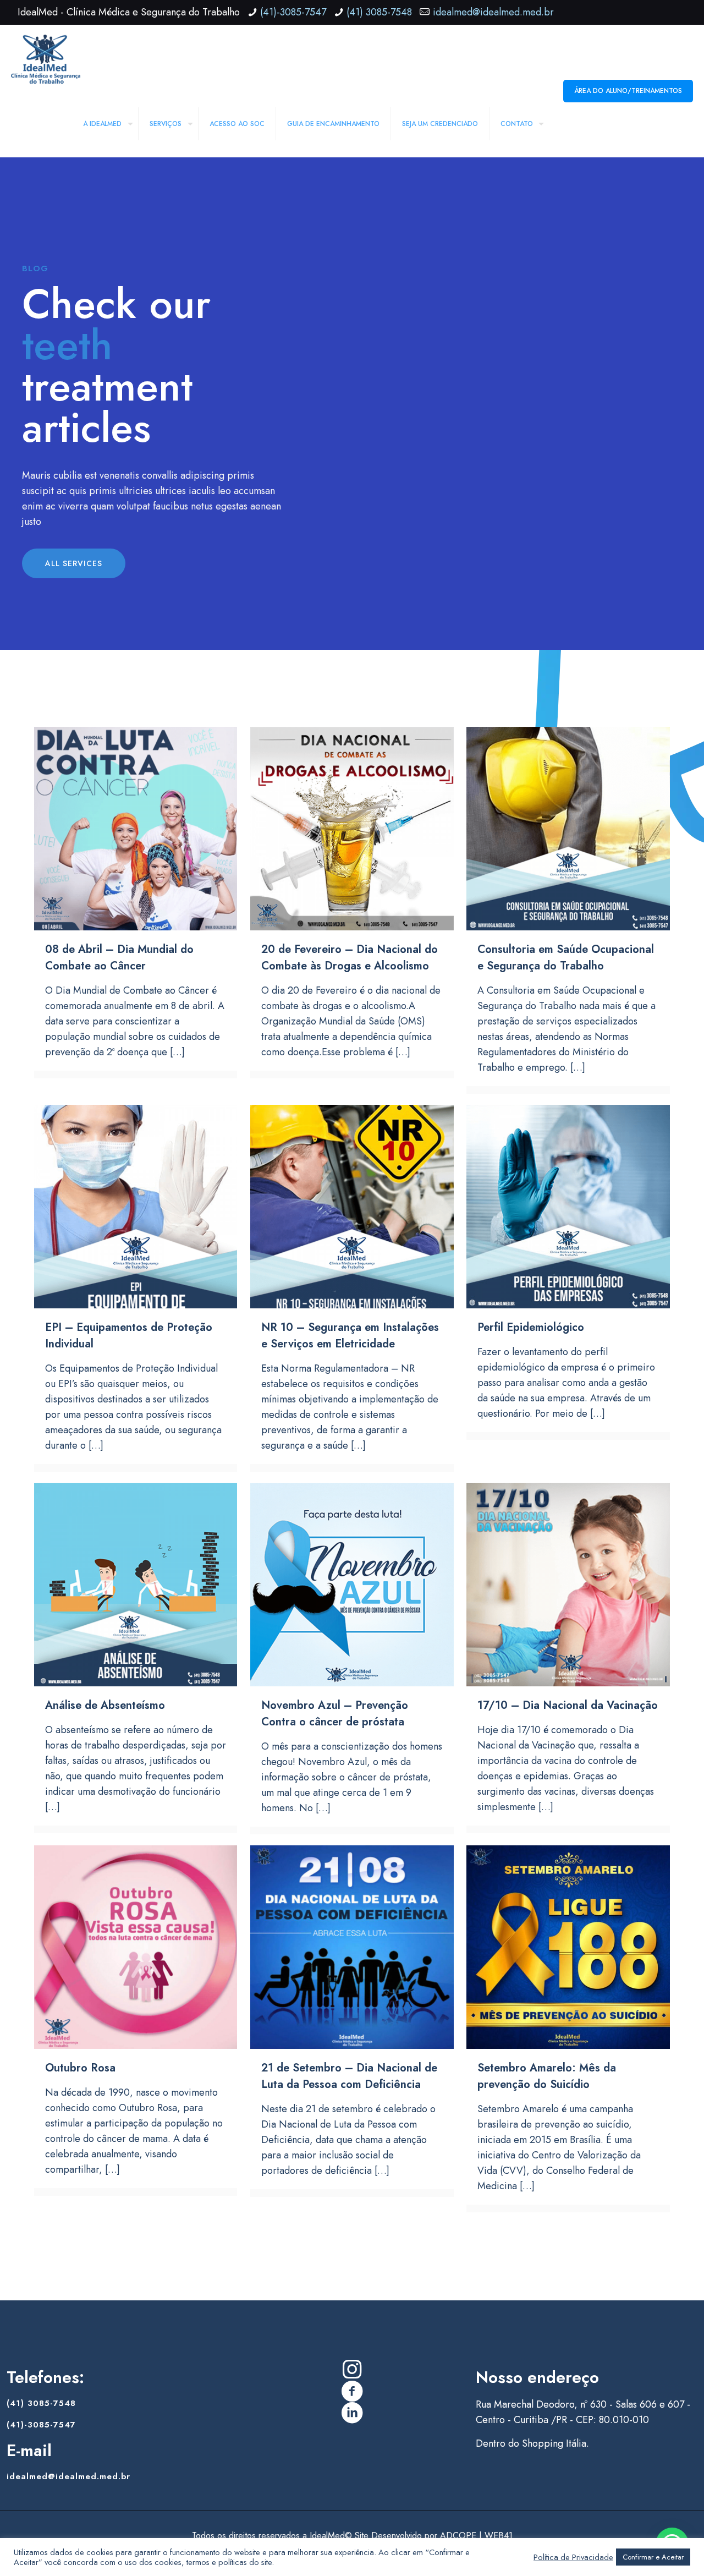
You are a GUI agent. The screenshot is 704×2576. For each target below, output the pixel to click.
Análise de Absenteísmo (105, 1705)
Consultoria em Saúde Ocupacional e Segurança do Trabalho (566, 958)
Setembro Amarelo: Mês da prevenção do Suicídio (547, 2076)
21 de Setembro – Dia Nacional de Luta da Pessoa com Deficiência (349, 2076)
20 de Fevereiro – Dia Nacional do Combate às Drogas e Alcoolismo (350, 958)
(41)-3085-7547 (293, 12)
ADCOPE (458, 2536)
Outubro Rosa (80, 2068)
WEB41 (499, 2536)
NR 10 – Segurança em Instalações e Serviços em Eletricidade (350, 1336)
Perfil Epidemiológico (531, 1327)
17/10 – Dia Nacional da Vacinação (568, 1705)
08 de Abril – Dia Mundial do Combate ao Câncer (119, 958)
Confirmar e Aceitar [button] (653, 2557)
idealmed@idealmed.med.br (493, 12)
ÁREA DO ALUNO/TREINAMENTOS (628, 91)
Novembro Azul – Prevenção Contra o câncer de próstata (335, 1714)
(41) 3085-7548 (379, 12)
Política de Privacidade (573, 2557)
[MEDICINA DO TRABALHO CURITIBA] (46, 58)
